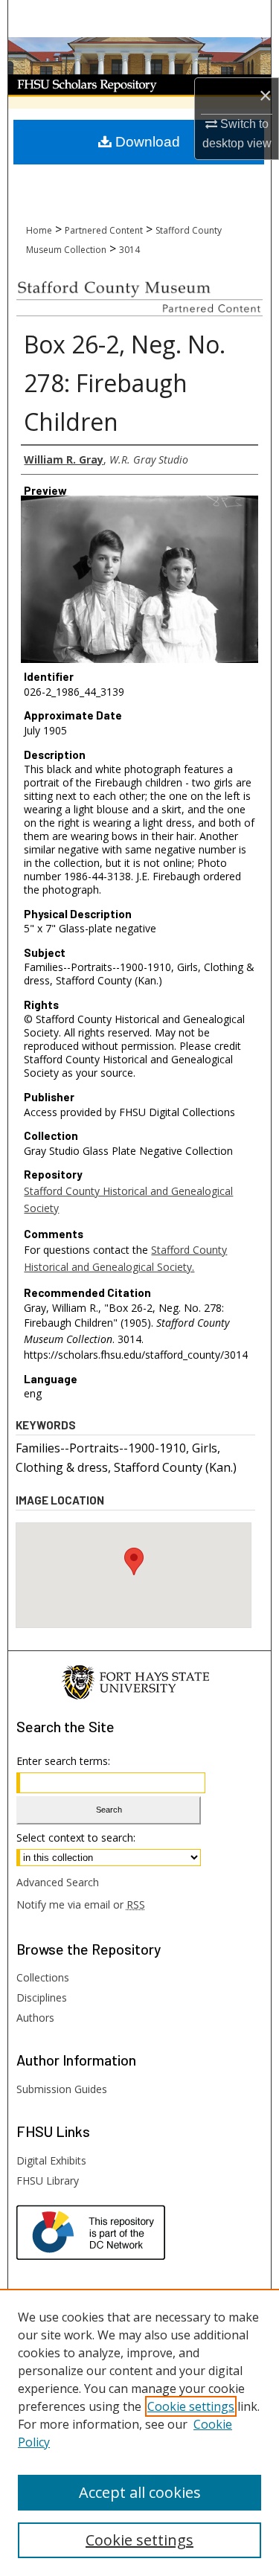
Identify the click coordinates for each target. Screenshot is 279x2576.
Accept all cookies (140, 2492)
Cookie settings (191, 2406)
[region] (139, 2432)
